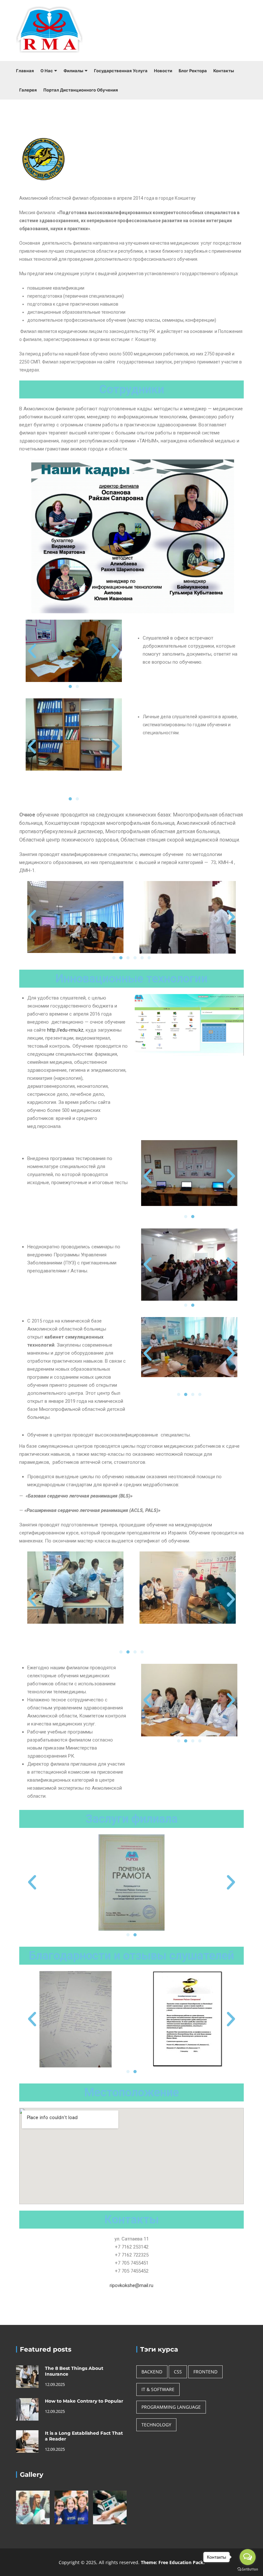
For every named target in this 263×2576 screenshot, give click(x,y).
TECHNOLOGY (156, 2425)
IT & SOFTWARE (158, 2389)
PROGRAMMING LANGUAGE (171, 2407)
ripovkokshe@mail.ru (131, 2285)
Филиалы (73, 71)
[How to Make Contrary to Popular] (27, 2409)
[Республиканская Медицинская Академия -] (50, 31)
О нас (47, 71)
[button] (32, 651)
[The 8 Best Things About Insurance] (27, 2376)
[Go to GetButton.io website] (248, 2569)
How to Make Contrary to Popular (84, 2401)
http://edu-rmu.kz (65, 1030)
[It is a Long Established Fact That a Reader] (27, 2441)
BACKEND (152, 2372)
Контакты (224, 71)
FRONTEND (205, 2372)
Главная (25, 71)
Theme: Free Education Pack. (173, 2562)
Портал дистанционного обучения (81, 90)
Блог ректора (193, 71)
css (178, 2372)
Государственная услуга (121, 71)
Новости (163, 71)
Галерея (28, 90)
